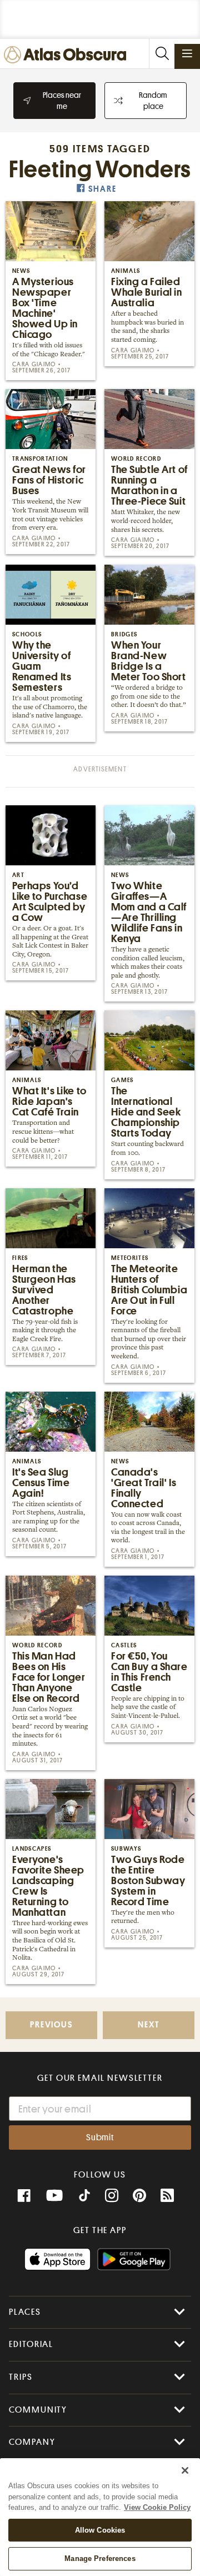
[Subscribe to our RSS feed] (167, 2196)
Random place (153, 101)
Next (148, 2025)
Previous (51, 2025)
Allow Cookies (100, 2530)
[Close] (185, 2470)
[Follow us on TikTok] (84, 2197)
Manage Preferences (100, 2558)
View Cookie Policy (157, 2507)
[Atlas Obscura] (68, 55)
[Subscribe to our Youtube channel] (54, 2196)
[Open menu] (187, 53)
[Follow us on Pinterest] (139, 2196)
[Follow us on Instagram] (112, 2196)
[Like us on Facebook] (24, 2196)
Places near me (62, 101)
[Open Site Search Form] (162, 54)
